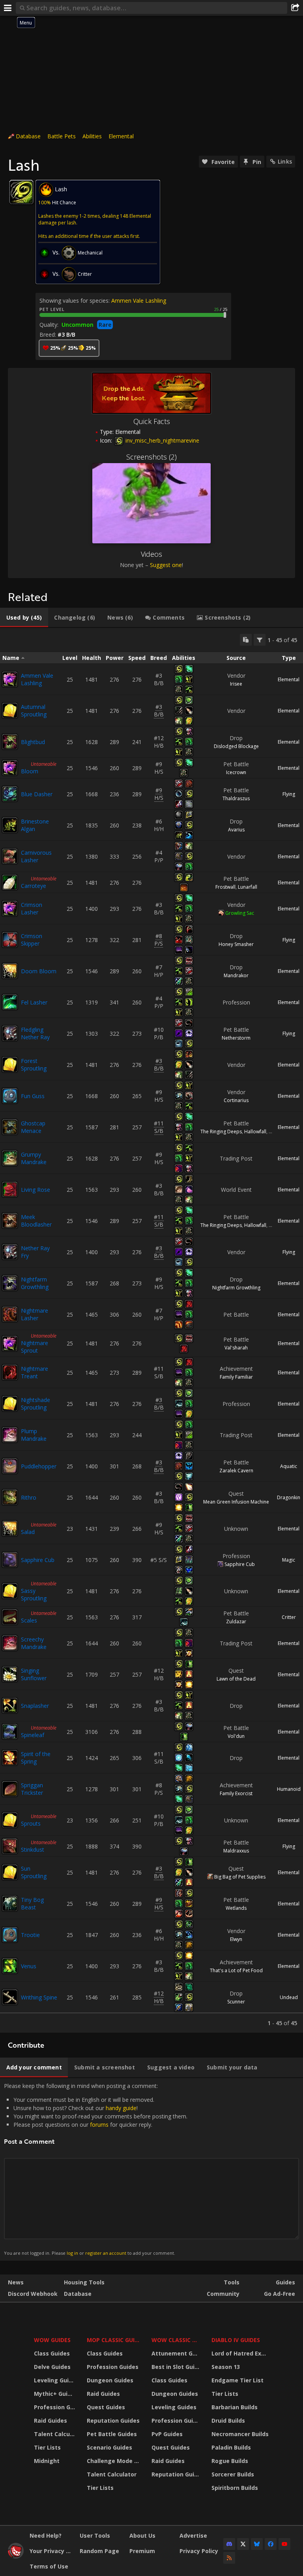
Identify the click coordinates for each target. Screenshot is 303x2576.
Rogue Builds (230, 2461)
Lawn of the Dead (236, 1679)
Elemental (121, 136)
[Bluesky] (257, 2544)
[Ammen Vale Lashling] (10, 679)
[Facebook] (271, 2544)
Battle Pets (62, 136)
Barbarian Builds (235, 2407)
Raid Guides (50, 2421)
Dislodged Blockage (236, 746)
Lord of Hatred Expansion (241, 2353)
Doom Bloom (39, 971)
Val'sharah (236, 1348)
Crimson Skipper (32, 940)
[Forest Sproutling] (10, 1065)
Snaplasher (35, 1706)
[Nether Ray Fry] (10, 1252)
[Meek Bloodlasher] (10, 1221)
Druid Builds (228, 2421)
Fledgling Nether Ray (35, 1033)
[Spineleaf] (10, 1732)
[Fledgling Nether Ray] (10, 1033)
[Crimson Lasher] (10, 908)
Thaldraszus (236, 798)
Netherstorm (236, 1038)
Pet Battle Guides (112, 2434)
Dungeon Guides (110, 2380)
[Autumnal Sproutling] (10, 710)
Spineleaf (33, 1735)
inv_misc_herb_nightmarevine (162, 440)
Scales (29, 1620)
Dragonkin (289, 1497)
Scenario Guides (109, 2447)
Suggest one (166, 565)
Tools (232, 2282)
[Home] (16, 2556)
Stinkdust (33, 1850)
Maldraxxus (236, 1851)
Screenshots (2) (151, 457)
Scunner (236, 2002)
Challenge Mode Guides (114, 2461)
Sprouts (31, 1823)
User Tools (95, 2535)
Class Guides (52, 2353)
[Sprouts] (10, 1820)
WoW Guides (52, 2340)
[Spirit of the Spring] (10, 1758)
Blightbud (33, 742)
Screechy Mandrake (34, 1643)
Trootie (30, 1935)
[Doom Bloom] (10, 971)
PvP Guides (167, 2434)
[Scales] (10, 1617)
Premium (142, 2551)
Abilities (92, 136)
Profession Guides (55, 2407)
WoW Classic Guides (177, 2340)
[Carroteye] (10, 882)
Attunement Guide (177, 2353)
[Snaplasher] (10, 1705)
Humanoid (289, 1789)
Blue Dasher (37, 794)
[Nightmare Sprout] (10, 1344)
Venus (29, 1966)
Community (223, 2294)
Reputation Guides (113, 2421)
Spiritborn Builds (235, 2488)
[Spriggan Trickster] (10, 1789)
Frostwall (225, 887)
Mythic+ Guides (55, 2394)
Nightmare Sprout (35, 1347)
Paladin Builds (231, 2447)
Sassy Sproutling (34, 1594)
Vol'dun (236, 1736)
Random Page (99, 2551)
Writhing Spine (39, 1997)
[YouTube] (284, 2544)
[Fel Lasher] (10, 1002)
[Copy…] (246, 640)
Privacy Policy (199, 2551)
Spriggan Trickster (32, 1789)
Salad (28, 1532)
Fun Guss (33, 1096)
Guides (285, 2282)
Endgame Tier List (238, 2380)
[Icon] (21, 192)
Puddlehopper (39, 1466)
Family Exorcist (236, 1793)
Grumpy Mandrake (34, 1158)
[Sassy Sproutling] (10, 1591)
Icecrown (236, 772)
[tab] (24, 618)
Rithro (29, 1497)
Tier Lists (47, 2447)
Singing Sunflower (34, 1674)
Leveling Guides (55, 2380)
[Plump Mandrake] (10, 1435)
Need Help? (46, 2535)
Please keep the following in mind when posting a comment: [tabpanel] (96, 2169)
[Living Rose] (10, 1189)
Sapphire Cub (38, 1560)
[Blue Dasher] (10, 794)
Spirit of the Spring (36, 1758)
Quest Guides (106, 2407)
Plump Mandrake (34, 1435)
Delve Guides (52, 2367)
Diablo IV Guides (236, 2340)
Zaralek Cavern (236, 1471)
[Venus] (10, 1966)
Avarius (236, 830)
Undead (289, 1997)
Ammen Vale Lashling (139, 301)
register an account (106, 2253)
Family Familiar (236, 1377)
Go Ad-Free (280, 2294)
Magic (289, 1560)
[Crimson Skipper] (10, 940)
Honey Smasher (236, 944)
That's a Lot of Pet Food (236, 1970)
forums (99, 2125)
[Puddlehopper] (10, 1466)
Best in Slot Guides (177, 2367)
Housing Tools (84, 2282)
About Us (142, 2535)
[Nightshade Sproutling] (10, 1404)
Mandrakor (236, 975)
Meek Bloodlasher (36, 1221)
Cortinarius (236, 1100)
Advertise (193, 2535)
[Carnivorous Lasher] (10, 856)
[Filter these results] (260, 640)
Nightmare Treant (35, 1372)
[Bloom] (10, 768)
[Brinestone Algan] (10, 825)
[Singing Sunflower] (10, 1674)
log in (72, 2253)
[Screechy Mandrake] (10, 1643)
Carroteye (34, 886)
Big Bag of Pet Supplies (240, 1877)
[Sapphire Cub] (10, 1560)
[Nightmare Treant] (10, 1372)
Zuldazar (236, 1622)
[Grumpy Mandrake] (10, 1158)
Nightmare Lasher (35, 1314)
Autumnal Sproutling (34, 710)
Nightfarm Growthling (35, 1283)
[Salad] (10, 1528)
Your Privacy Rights (52, 2551)
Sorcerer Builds (233, 2474)
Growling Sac (240, 913)
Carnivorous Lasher (36, 856)
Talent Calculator (55, 2434)
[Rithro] (10, 1497)
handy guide (121, 2108)
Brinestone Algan (35, 825)
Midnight (47, 2461)
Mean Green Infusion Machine (236, 1502)
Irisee (236, 684)
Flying (289, 794)
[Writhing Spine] (10, 1997)
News (16, 2282)
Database (28, 136)
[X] (243, 2544)
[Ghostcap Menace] (10, 1127)
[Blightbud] (10, 742)
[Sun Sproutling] (10, 1872)
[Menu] (8, 8)
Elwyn (236, 1939)
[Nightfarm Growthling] (10, 1283)
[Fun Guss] (10, 1096)
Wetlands (236, 1908)
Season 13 (226, 2367)
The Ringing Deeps (221, 1132)
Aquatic (289, 1466)
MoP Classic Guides (114, 2340)
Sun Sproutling (34, 1872)
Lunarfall (248, 887)
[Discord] (229, 2544)
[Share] (295, 8)
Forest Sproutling (34, 1065)
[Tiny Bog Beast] (10, 1903)
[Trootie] (10, 1935)
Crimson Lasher (32, 908)
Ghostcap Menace (33, 1127)
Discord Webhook (33, 2294)
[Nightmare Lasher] (10, 1314)
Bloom (30, 771)
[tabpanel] (151, 1330)
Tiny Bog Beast (32, 1903)
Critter (289, 1617)
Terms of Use (49, 2566)
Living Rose (36, 1190)
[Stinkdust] (10, 1846)
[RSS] (229, 2558)
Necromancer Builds (240, 2434)
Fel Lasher (34, 1002)
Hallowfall (255, 1132)
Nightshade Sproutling (36, 1404)
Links (285, 161)
